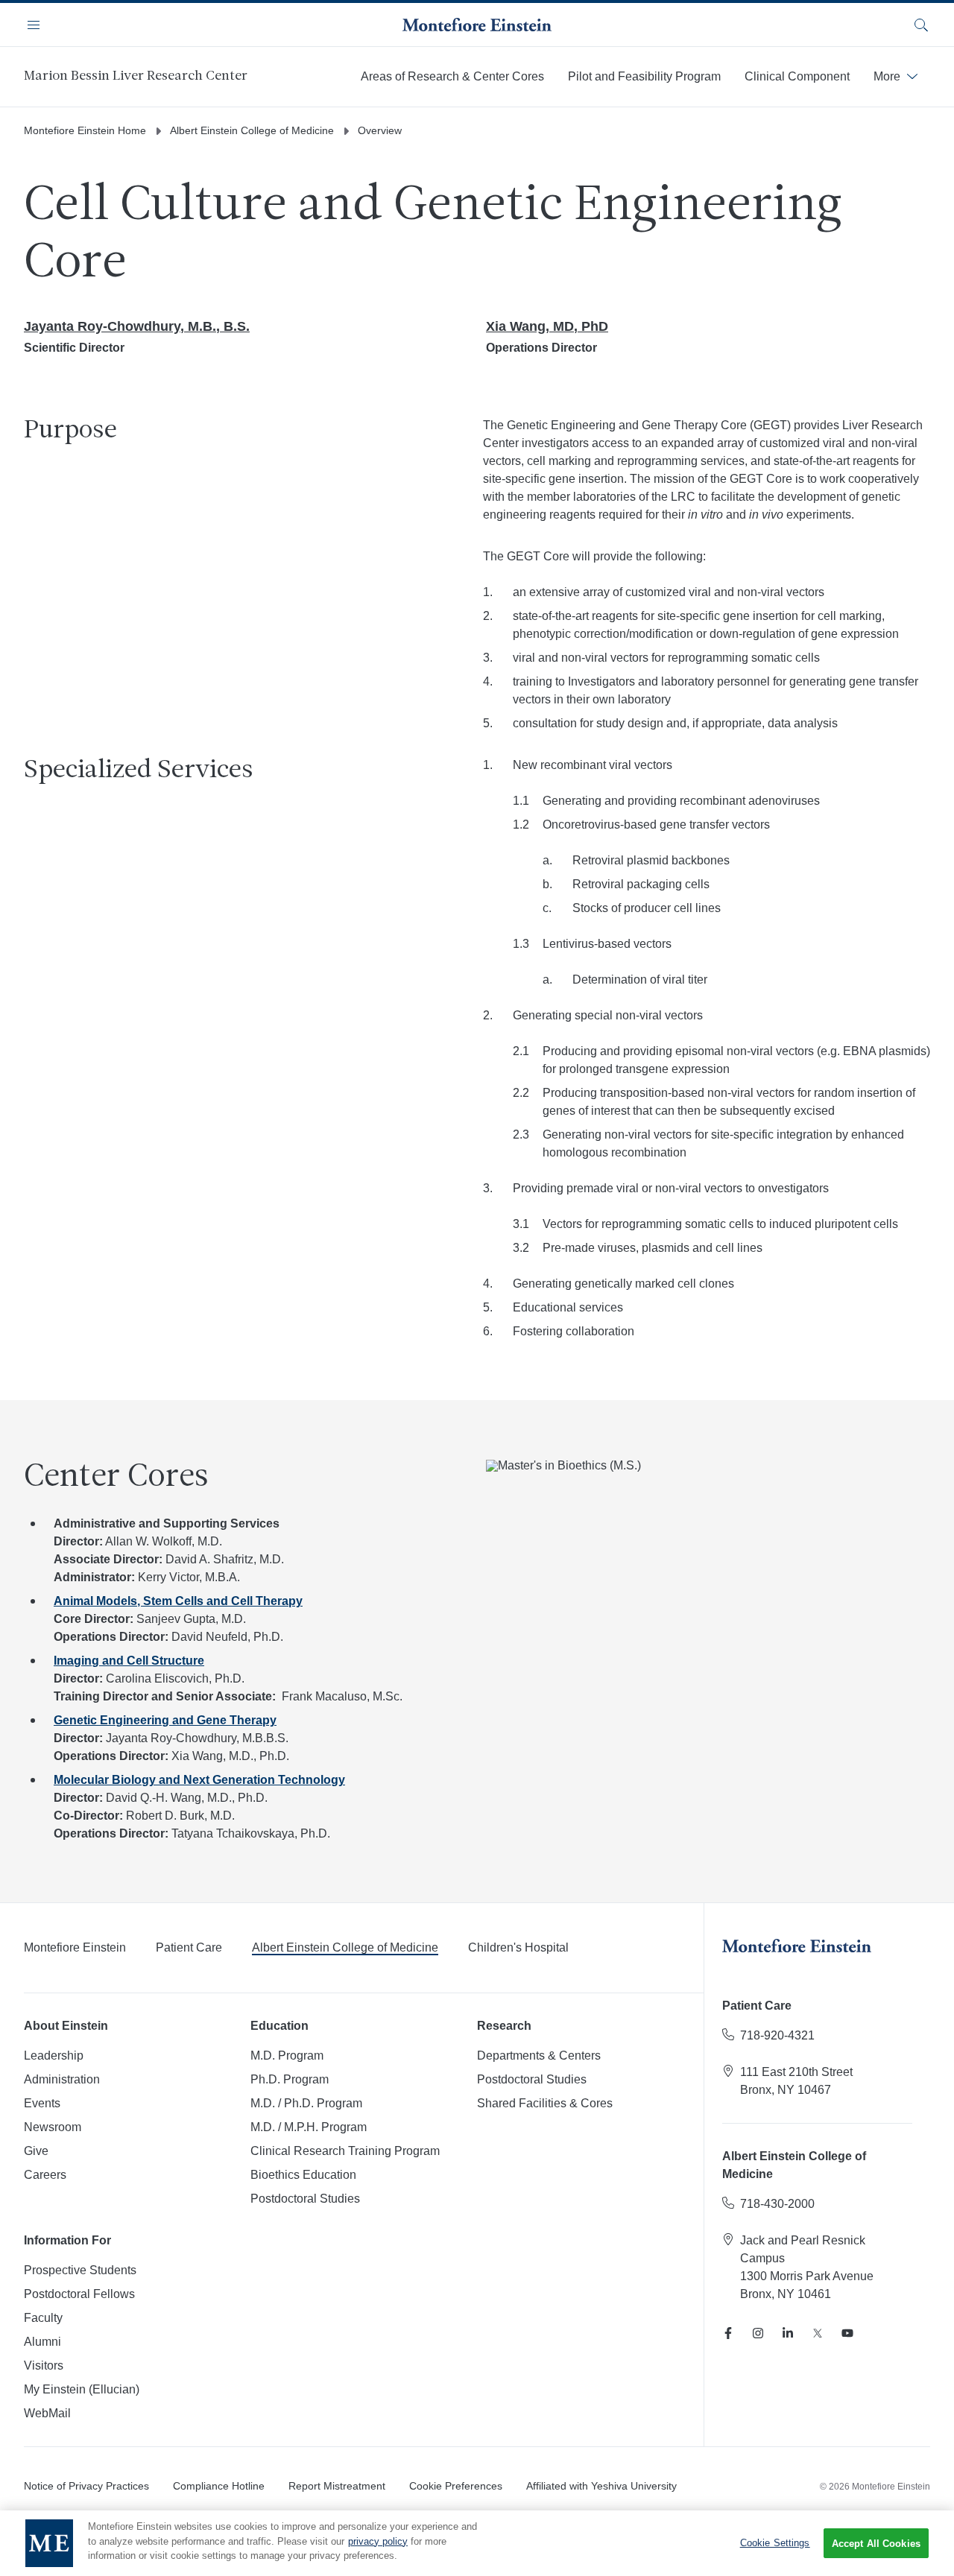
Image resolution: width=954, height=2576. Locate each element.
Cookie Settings (775, 2543)
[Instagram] (758, 2333)
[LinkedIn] (788, 2333)
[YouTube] (847, 2333)
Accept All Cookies (876, 2544)
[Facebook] (728, 2333)
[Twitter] (818, 2333)
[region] (477, 2543)
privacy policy (378, 2541)
